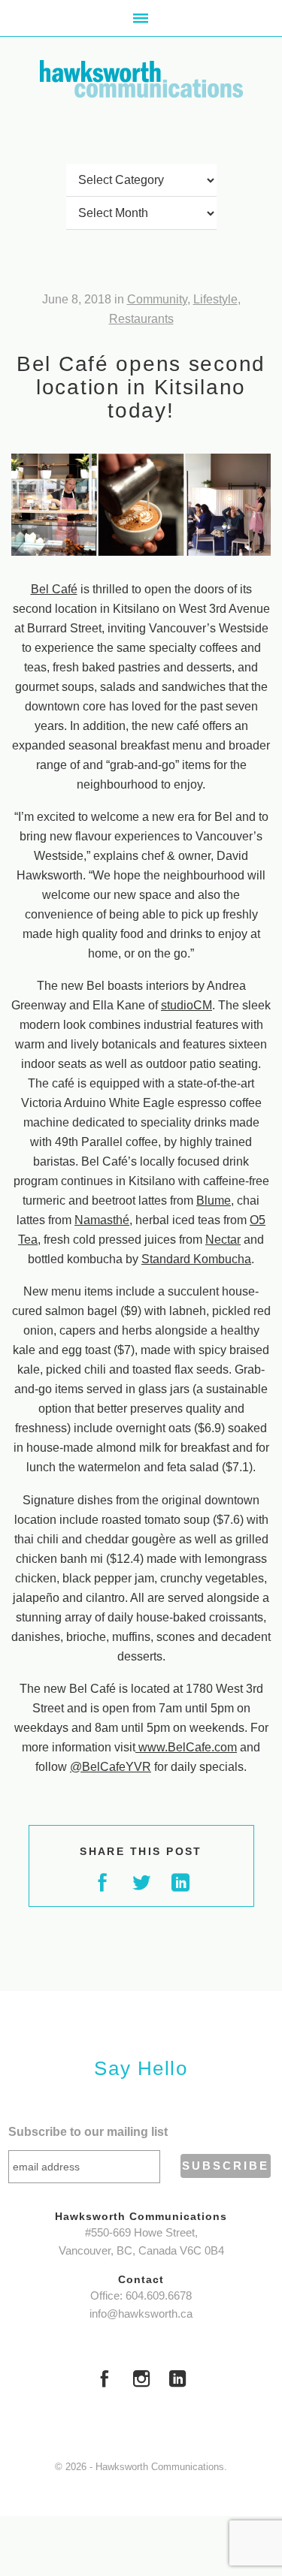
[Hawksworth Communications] (141, 79)
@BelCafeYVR (111, 1767)
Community (157, 299)
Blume (214, 1201)
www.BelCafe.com (186, 1747)
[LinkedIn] (177, 2381)
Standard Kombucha (196, 1259)
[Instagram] (141, 2381)
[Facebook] (105, 2381)
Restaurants (141, 319)
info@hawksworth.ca (141, 2314)
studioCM (186, 1005)
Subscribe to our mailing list (88, 2132)
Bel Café (54, 589)
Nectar (223, 1240)
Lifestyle (215, 299)
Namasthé (102, 1220)
